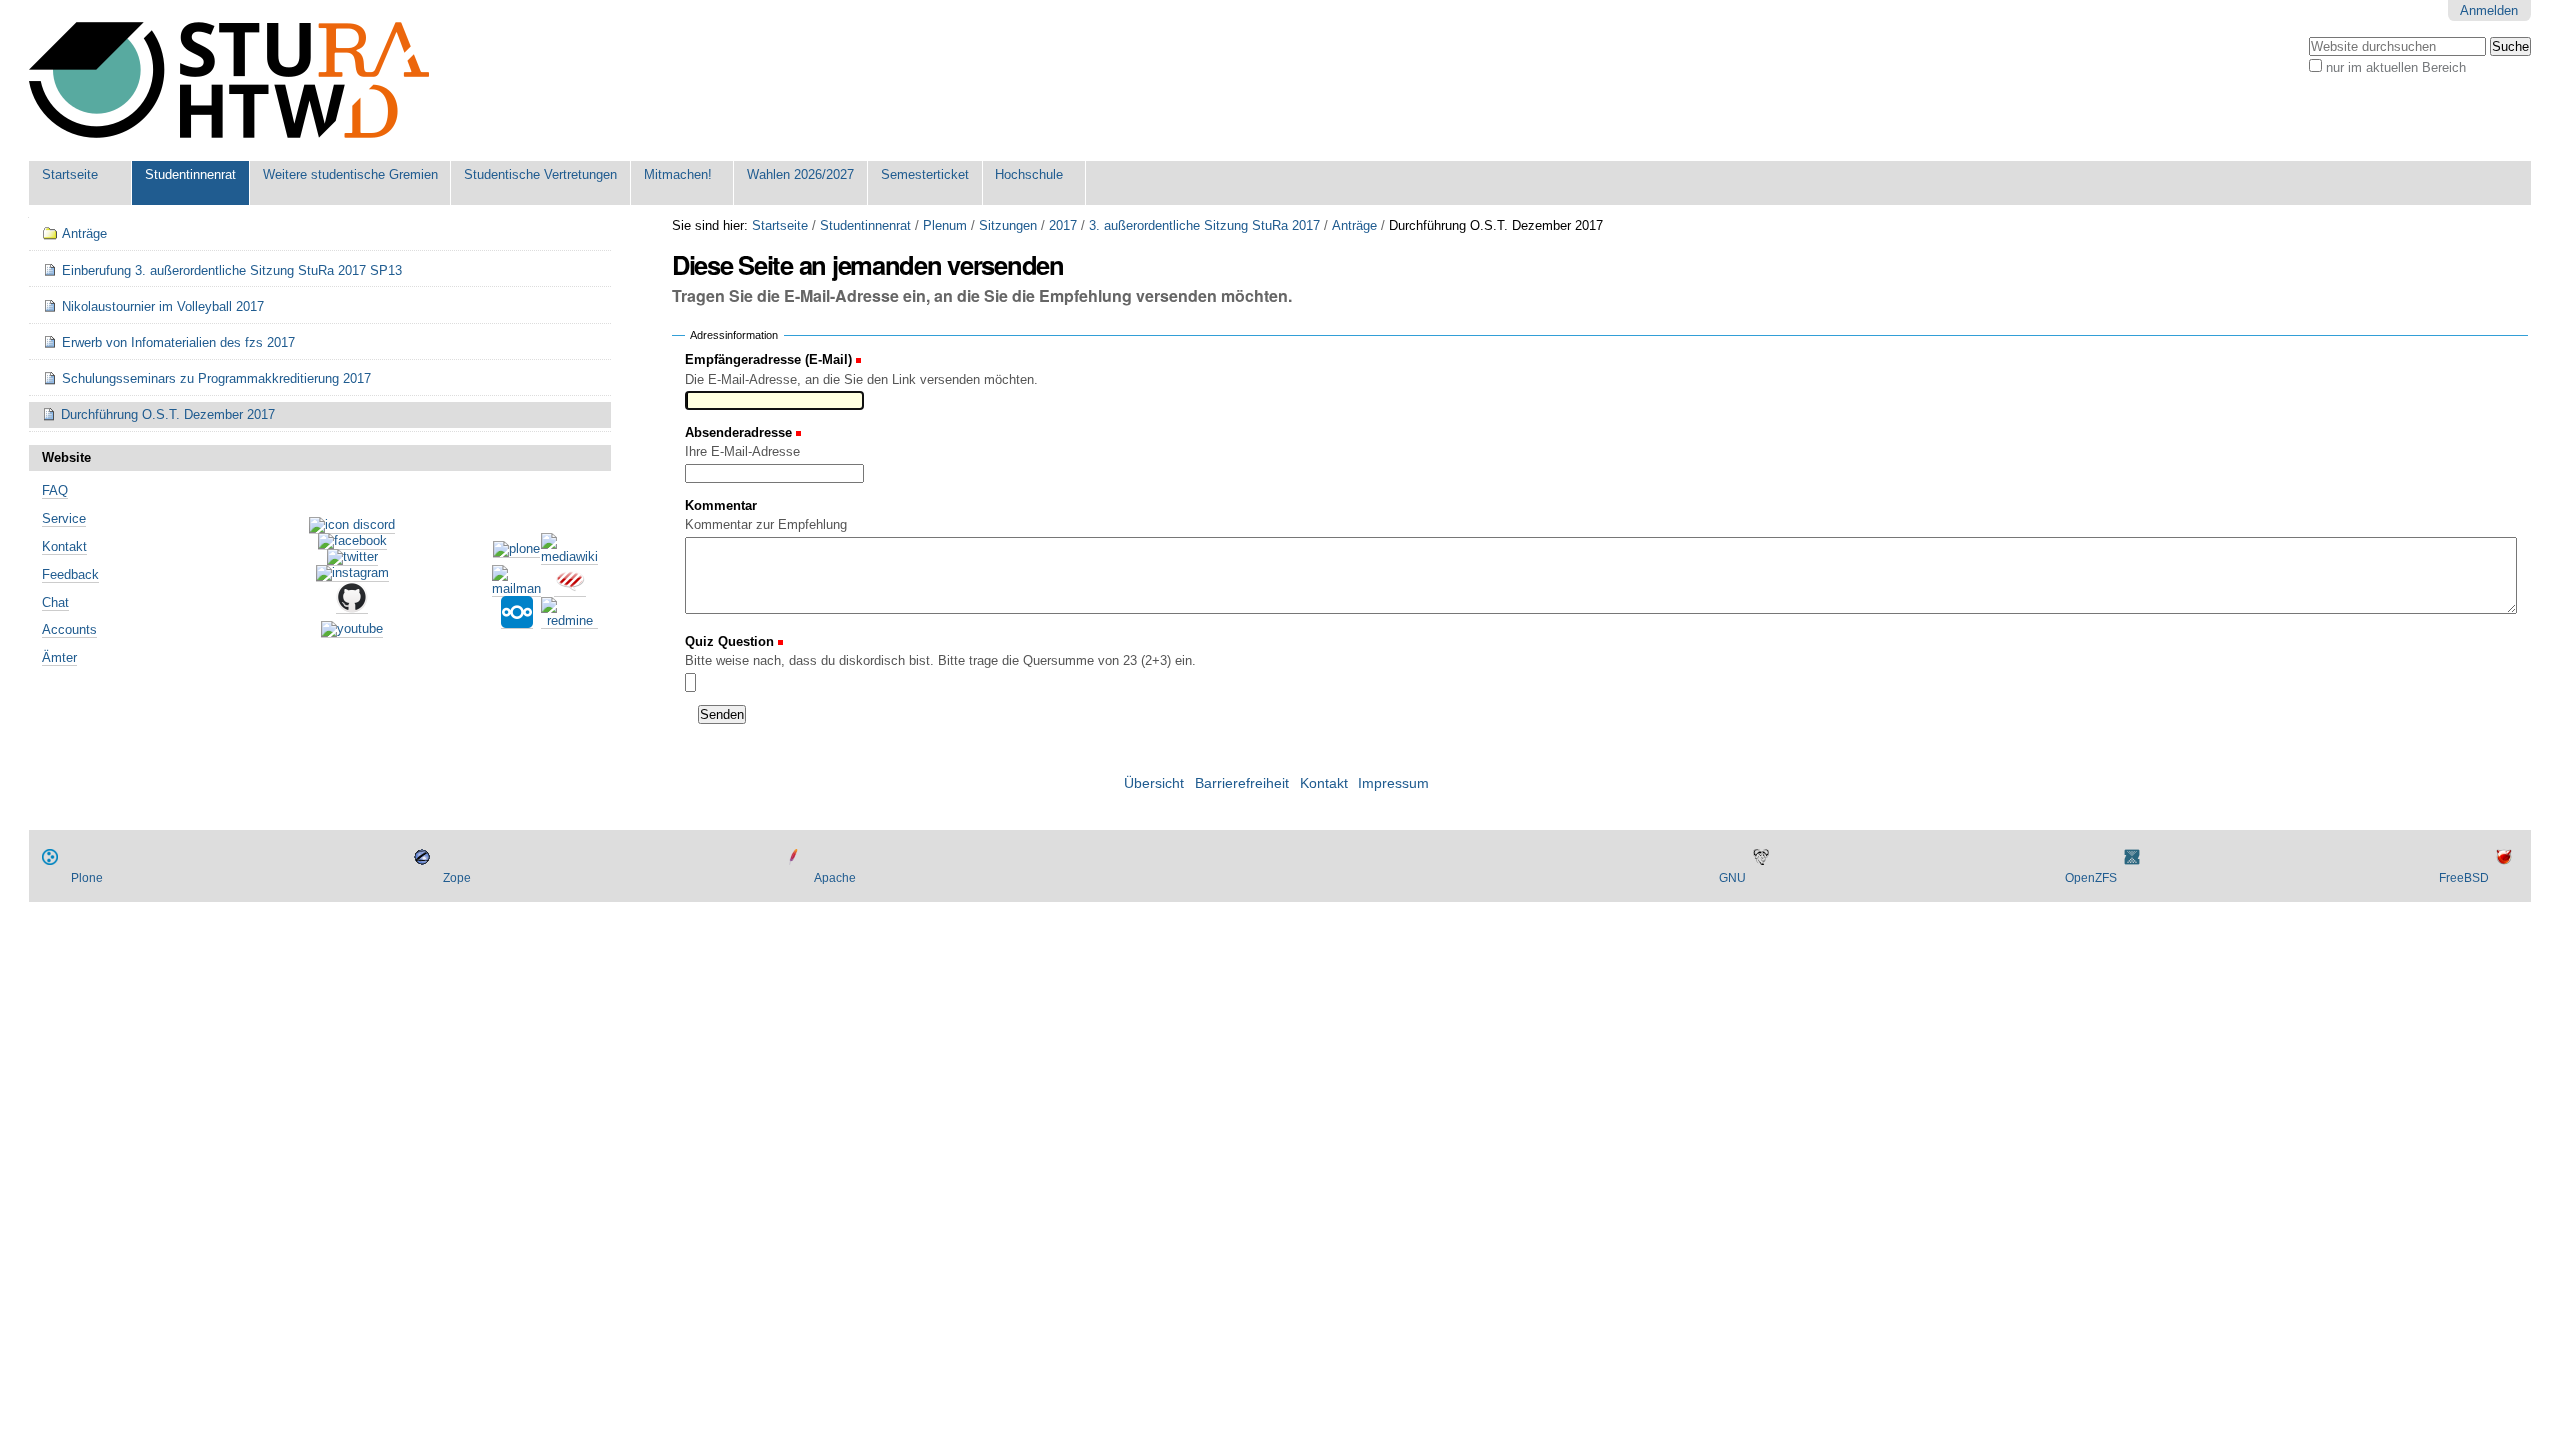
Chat (55, 602)
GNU (1732, 878)
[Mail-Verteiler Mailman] (516, 589)
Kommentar (721, 505)
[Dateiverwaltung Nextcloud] (517, 621)
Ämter (59, 657)
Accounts (69, 629)
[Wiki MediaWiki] (569, 557)
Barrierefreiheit (1242, 783)
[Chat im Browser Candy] (570, 589)
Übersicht (1154, 783)
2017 (1063, 225)
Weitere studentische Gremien (350, 174)
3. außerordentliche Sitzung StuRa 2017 (1204, 225)
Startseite (70, 174)
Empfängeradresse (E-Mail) (768, 359)
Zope (457, 878)
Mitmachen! (678, 174)
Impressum (1393, 783)
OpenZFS (2091, 878)
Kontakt (64, 546)
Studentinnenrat (190, 174)
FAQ (55, 490)
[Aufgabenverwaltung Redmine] (569, 621)
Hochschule (1029, 174)
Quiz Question (731, 641)
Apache (835, 878)
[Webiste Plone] (516, 550)
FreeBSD (2464, 878)
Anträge (1354, 225)
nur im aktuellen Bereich (2396, 67)
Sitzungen (1008, 225)
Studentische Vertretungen (540, 174)
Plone (87, 878)
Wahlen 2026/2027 (800, 174)
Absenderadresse (738, 432)
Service (64, 518)
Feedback (70, 574)
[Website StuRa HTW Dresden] (229, 80)
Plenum (945, 225)
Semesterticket (925, 174)
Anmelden (2489, 10)
